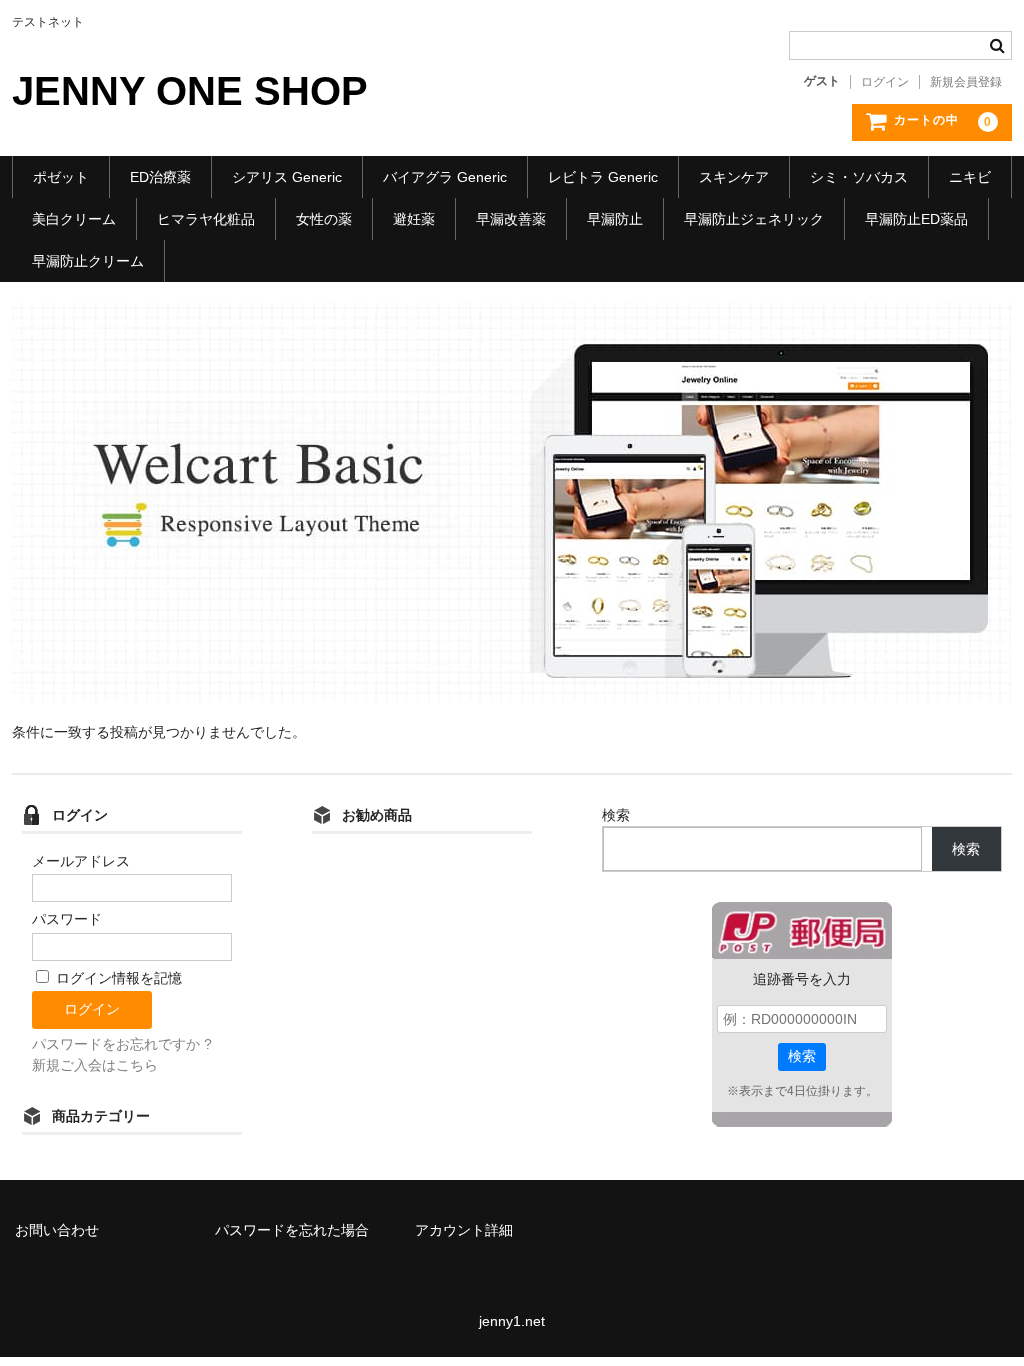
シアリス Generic (287, 177)
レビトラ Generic (603, 177)
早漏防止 (615, 219)
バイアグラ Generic (445, 177)
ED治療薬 (160, 177)
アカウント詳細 (464, 1230)
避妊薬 (414, 219)
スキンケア (734, 177)
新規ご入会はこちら (95, 1065)
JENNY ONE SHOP (190, 91)
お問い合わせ (57, 1230)
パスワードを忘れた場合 (292, 1230)
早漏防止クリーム (88, 261)
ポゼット (61, 177)
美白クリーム (74, 219)
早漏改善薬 (511, 219)
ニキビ (970, 177)
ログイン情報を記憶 (117, 978)
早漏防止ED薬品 (916, 219)
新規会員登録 (966, 82)
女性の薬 (324, 219)
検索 (616, 815)
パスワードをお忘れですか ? (122, 1044)
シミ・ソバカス (859, 177)
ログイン (885, 82)
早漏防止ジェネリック (754, 219)
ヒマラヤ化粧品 (206, 219)
